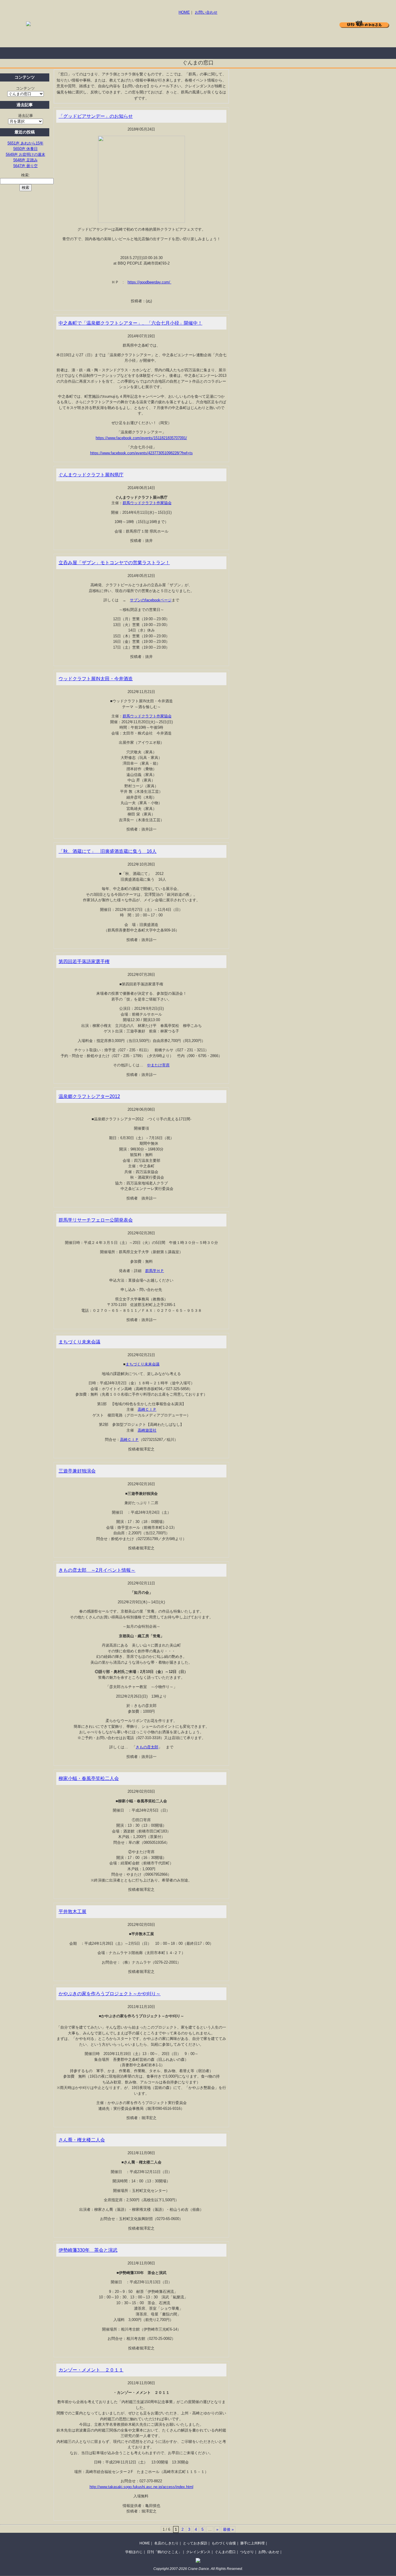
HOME (184, 12)
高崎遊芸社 (147, 1430)
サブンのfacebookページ (151, 600)
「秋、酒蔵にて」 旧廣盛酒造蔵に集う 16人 (108, 851)
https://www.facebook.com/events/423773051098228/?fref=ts (141, 453)
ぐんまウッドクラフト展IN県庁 (91, 475)
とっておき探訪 (104, 53)
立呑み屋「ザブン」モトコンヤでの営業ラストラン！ (114, 563)
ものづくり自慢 (151, 53)
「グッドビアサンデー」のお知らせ (96, 116)
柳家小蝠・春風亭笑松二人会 (89, 1778)
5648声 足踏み (26, 160)
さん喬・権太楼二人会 (82, 2140)
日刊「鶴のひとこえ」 (164, 2552)
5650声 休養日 (26, 149)
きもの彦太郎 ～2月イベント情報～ (97, 1570)
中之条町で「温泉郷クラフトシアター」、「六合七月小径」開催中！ (130, 323)
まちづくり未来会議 (79, 1342)
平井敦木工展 (72, 1912)
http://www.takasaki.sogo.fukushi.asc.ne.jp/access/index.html (141, 2487)
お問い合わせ (206, 12)
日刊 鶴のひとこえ (364, 24)
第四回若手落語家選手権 (84, 962)
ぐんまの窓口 (225, 2552)
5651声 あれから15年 (26, 143)
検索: (26, 175)
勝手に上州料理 (197, 53)
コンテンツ (25, 88)
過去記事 (26, 116)
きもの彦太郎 (147, 1747)
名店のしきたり (58, 53)
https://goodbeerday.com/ (149, 282)
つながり (247, 2552)
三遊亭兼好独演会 (77, 1471)
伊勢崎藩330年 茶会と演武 (88, 2250)
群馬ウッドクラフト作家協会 (147, 503)
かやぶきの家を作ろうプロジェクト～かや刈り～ (110, 1994)
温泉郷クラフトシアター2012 (89, 1096)
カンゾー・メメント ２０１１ (91, 2370)
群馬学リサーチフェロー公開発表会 (96, 1220)
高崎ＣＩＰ (147, 1409)
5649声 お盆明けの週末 (26, 154)
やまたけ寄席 (158, 1065)
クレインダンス (198, 2552)
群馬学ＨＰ (155, 1271)
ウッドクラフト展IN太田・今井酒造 (96, 679)
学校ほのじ (134, 2552)
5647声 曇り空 (26, 166)
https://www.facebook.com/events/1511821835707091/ (141, 438)
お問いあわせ (269, 2552)
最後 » (228, 2529)
